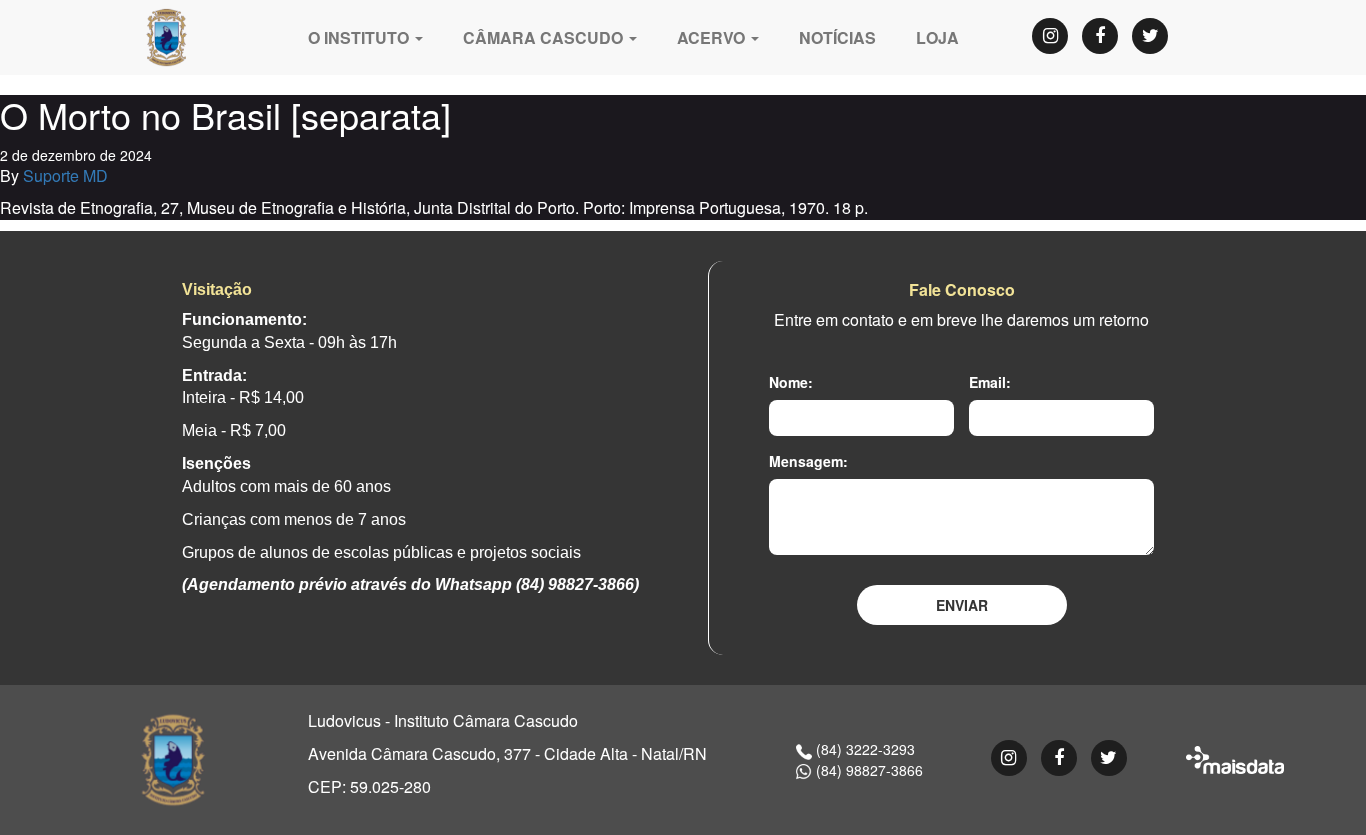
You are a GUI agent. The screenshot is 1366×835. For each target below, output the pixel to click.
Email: (990, 382)
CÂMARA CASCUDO (545, 37)
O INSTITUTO (360, 37)
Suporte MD (65, 175)
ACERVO (713, 37)
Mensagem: (808, 461)
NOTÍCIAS (837, 37)
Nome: (791, 382)
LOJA (937, 37)
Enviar (962, 605)
